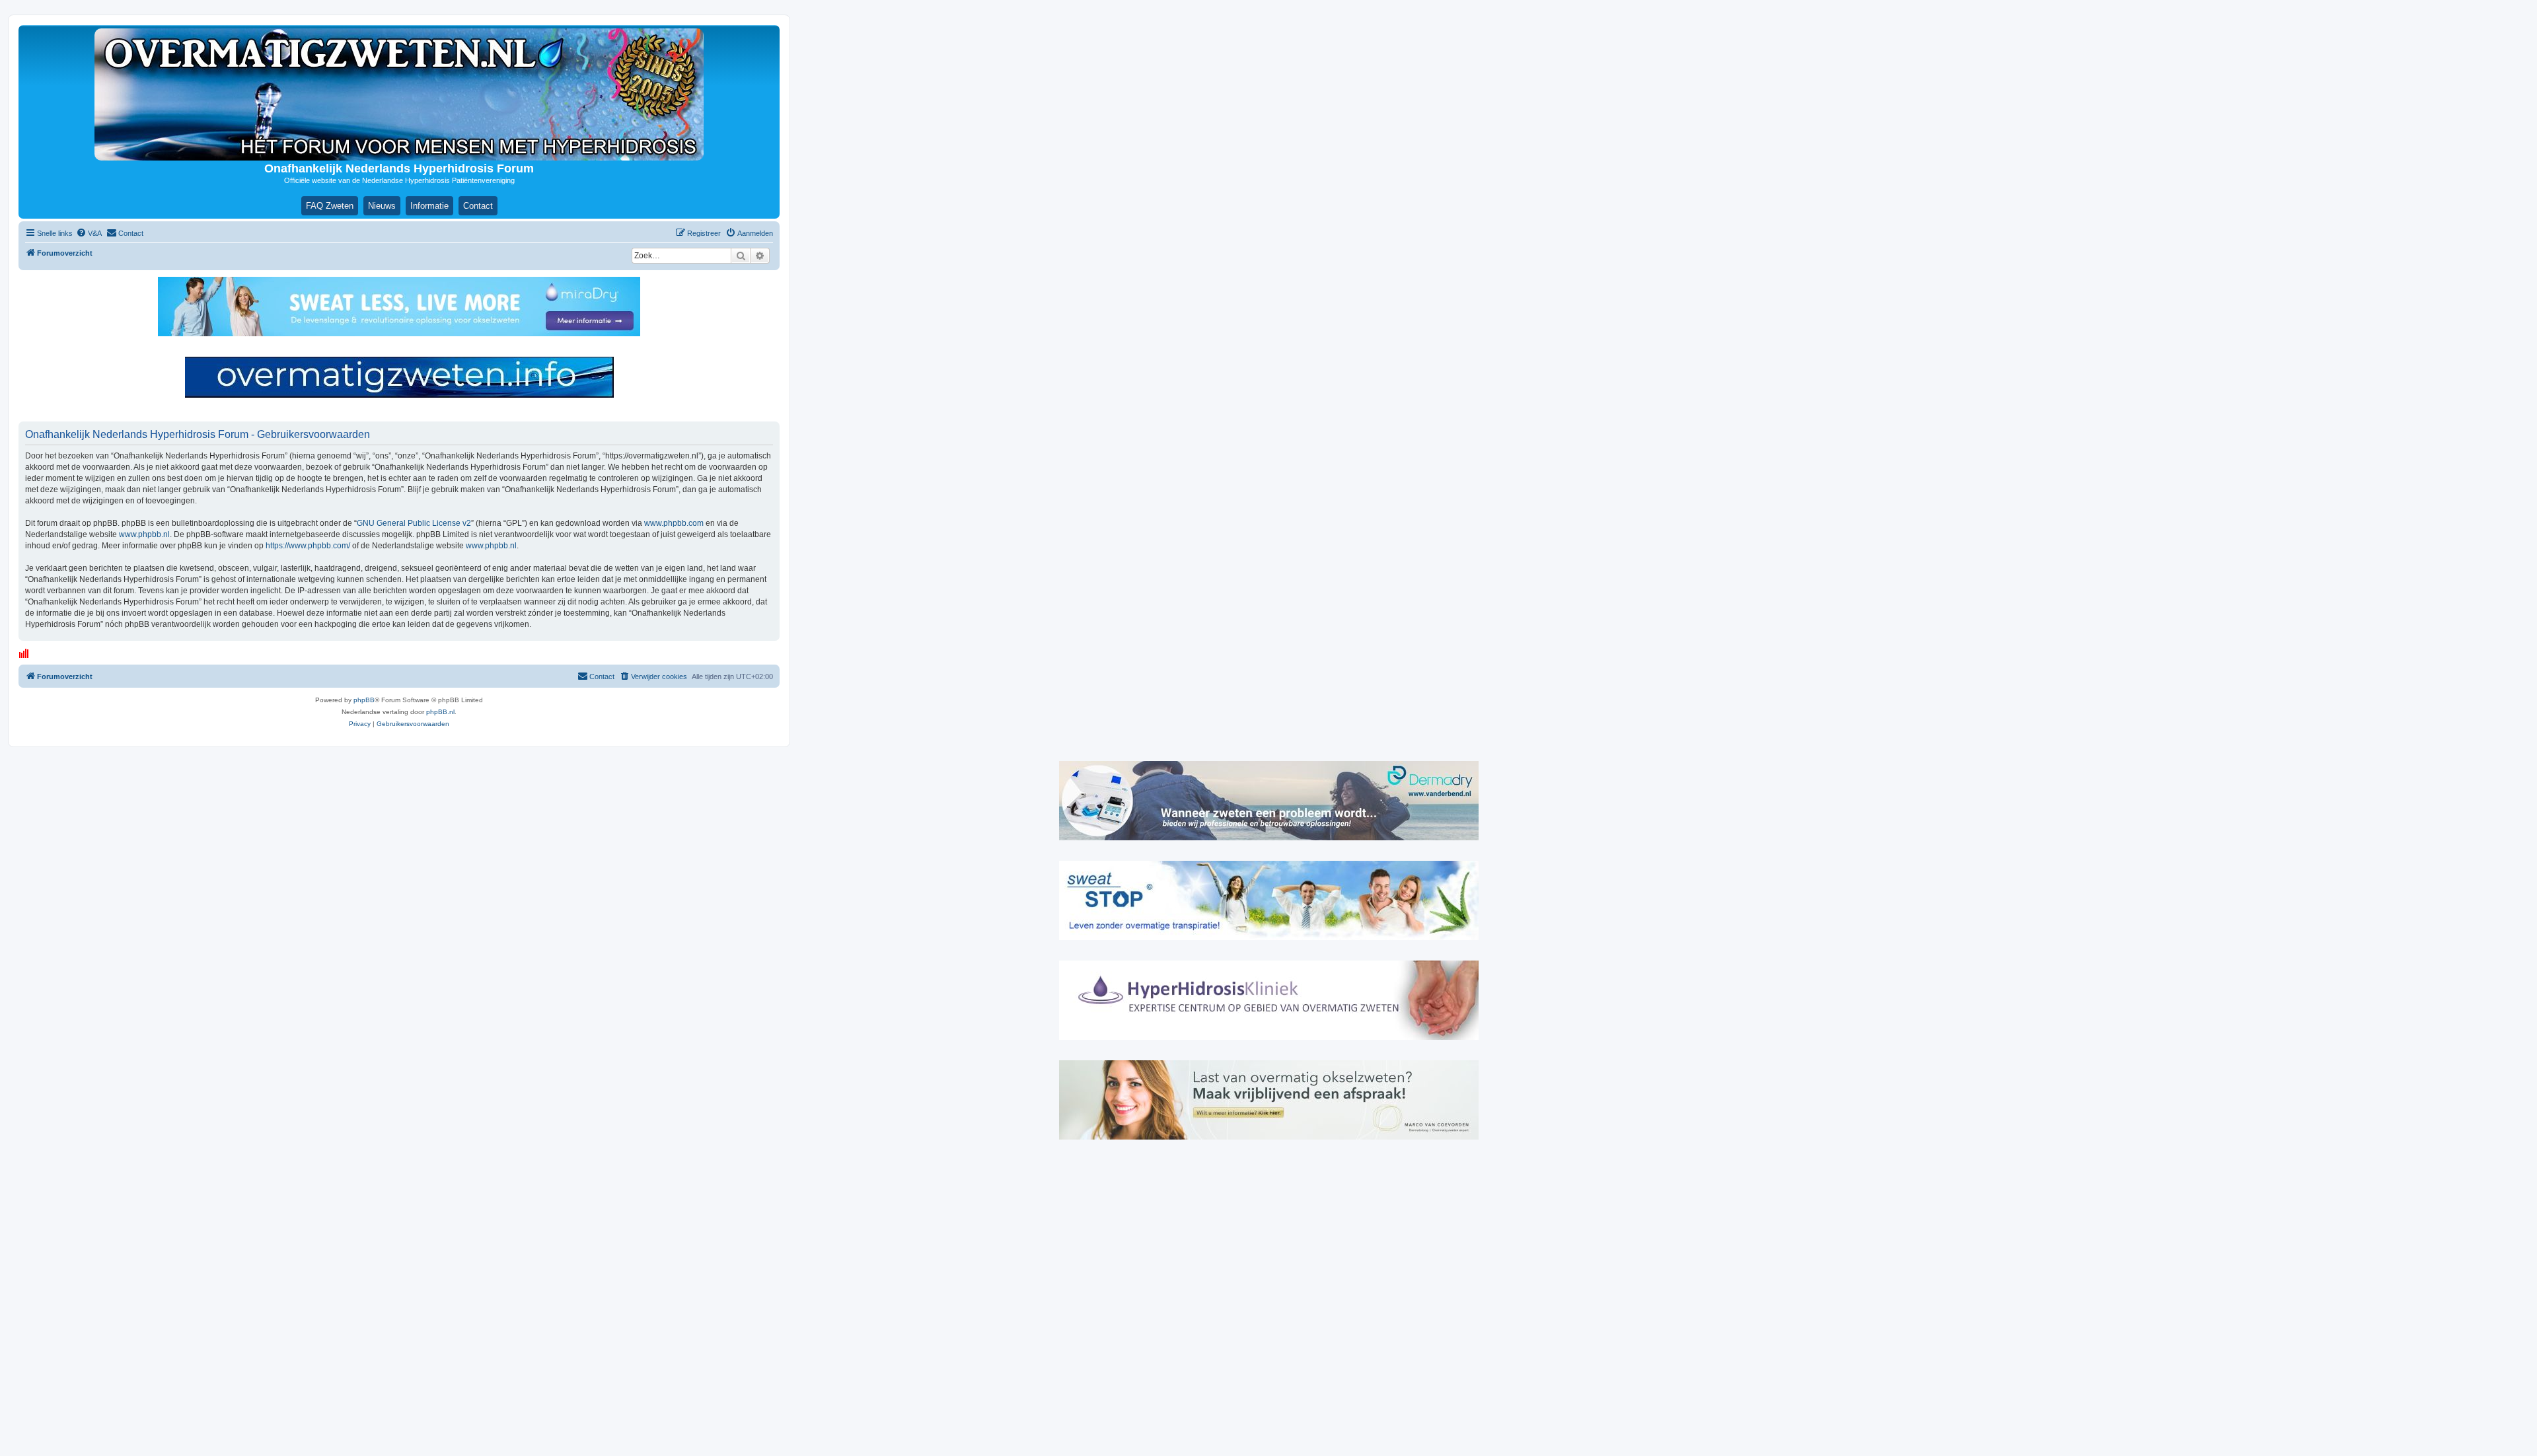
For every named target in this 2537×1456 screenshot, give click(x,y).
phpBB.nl (440, 712)
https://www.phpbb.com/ (308, 546)
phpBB (364, 700)
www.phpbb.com (674, 523)
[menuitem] (89, 233)
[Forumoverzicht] (399, 94)
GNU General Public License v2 (414, 523)
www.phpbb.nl (144, 534)
